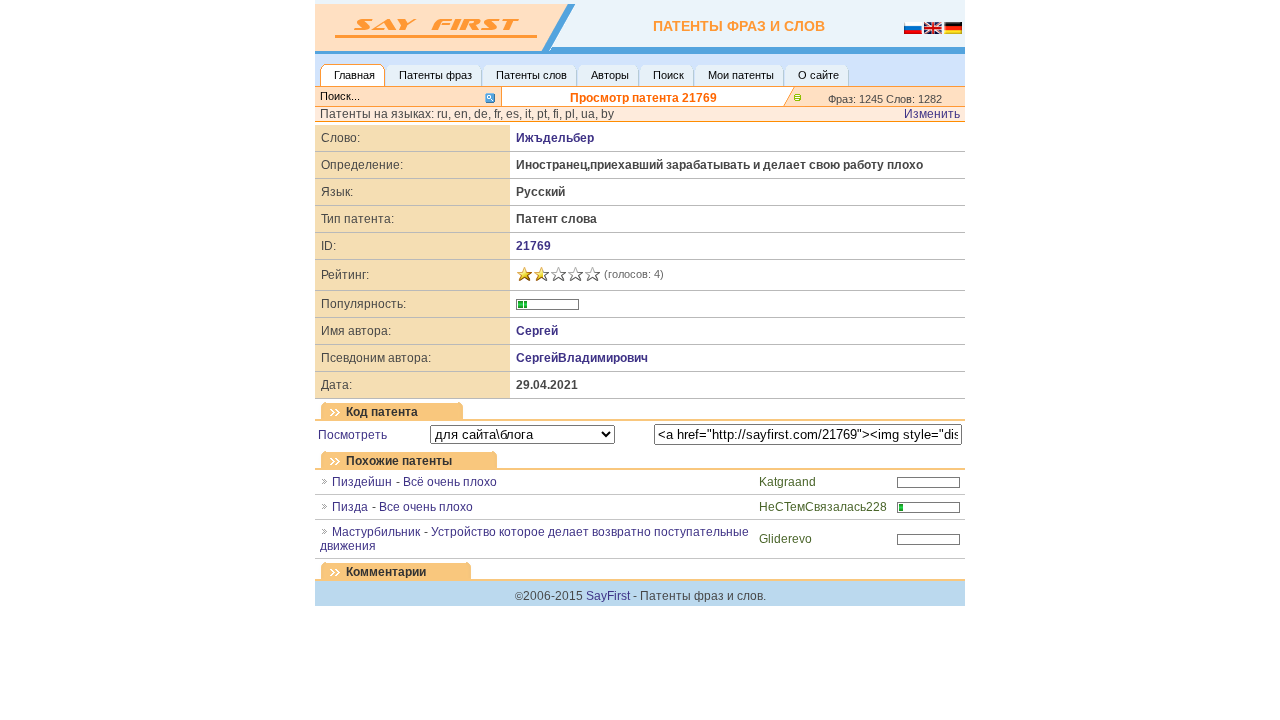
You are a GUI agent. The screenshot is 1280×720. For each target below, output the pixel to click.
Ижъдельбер (555, 138)
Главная (354, 75)
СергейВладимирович (582, 358)
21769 (533, 246)
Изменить (932, 114)
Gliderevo (785, 539)
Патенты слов (531, 75)
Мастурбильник (376, 532)
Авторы (610, 75)
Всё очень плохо (450, 482)
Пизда (350, 507)
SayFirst (608, 596)
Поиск (668, 75)
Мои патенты (741, 75)
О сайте (818, 75)
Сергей (537, 331)
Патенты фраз (435, 75)
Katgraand (787, 482)
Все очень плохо (426, 507)
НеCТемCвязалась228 (823, 507)
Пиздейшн (362, 482)
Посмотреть (352, 435)
